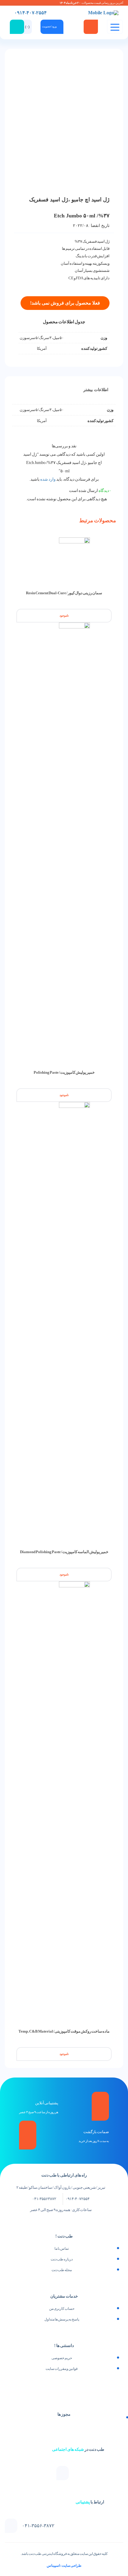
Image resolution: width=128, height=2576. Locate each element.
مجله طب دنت (62, 2270)
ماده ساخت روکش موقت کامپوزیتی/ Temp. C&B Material (64, 2031)
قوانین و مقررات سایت (62, 2369)
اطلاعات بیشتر (96, 390)
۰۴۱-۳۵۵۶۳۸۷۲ (44, 2199)
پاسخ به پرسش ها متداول (62, 2319)
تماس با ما (62, 2249)
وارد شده (48, 479)
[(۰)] (35, 22)
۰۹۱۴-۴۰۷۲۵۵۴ (78, 2199)
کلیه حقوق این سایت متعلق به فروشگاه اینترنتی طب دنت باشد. (64, 2554)
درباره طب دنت (62, 2259)
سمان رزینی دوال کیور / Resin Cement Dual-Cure (64, 593)
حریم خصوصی (62, 2358)
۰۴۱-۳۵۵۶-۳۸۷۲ (38, 2526)
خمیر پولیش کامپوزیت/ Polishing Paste (64, 1072)
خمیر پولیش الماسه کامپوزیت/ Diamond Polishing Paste (64, 1552)
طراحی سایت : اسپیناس (64, 2566)
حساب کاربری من (62, 2309)
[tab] (96, 390)
